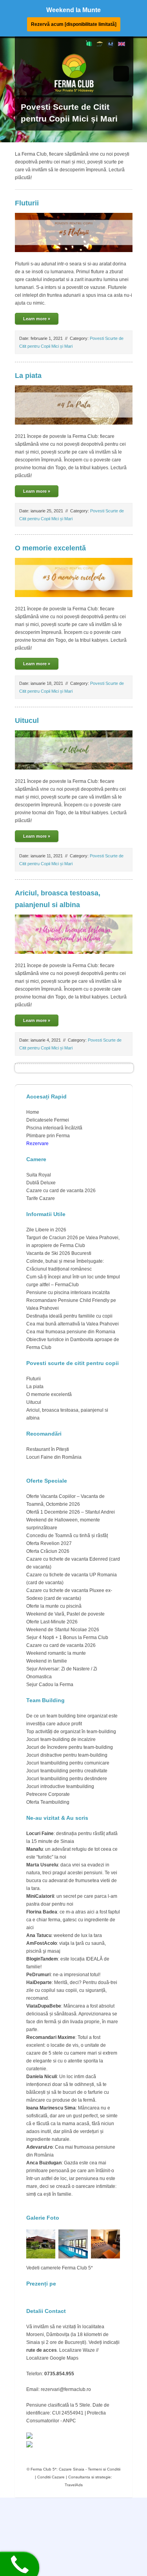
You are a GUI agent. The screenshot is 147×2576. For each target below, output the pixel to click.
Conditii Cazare (51, 2477)
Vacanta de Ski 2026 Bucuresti (59, 1253)
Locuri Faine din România (54, 1457)
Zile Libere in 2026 (46, 1230)
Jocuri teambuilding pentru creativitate (67, 1771)
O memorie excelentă (50, 548)
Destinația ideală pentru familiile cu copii (69, 1316)
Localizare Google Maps (52, 2358)
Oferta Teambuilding (48, 1802)
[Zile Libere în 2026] (100, 46)
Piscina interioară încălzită (54, 1128)
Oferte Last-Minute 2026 (52, 1622)
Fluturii (27, 203)
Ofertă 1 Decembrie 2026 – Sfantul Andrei (71, 1512)
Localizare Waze (77, 2350)
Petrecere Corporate (48, 1794)
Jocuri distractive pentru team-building (67, 1755)
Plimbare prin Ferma (48, 1136)
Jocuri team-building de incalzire (61, 1739)
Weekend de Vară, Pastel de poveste (65, 1614)
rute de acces (42, 2350)
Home (33, 1112)
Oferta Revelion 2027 (49, 1543)
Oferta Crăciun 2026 (48, 1551)
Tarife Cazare (41, 1198)
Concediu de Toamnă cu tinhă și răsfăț (67, 1536)
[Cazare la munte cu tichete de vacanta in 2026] (89, 45)
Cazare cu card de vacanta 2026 (61, 1191)
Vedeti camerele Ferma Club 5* (60, 2268)
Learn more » (37, 319)
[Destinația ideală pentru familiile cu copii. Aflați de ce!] (111, 46)
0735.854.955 (59, 2374)
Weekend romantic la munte (56, 1653)
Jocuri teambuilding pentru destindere (67, 1779)
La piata (28, 376)
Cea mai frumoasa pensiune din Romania (71, 1332)
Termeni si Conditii (104, 2469)
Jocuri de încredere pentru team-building (70, 1747)
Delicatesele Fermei (48, 1120)
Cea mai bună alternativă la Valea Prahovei (73, 1324)
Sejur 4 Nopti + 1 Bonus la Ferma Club (67, 1637)
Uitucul (27, 721)
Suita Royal (39, 1175)
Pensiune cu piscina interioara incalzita (68, 1293)
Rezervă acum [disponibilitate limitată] (74, 24)
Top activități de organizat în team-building (71, 1732)
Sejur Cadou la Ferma (50, 1685)
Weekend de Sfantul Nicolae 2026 (63, 1630)
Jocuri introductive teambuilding (60, 1786)
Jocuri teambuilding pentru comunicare (68, 1763)
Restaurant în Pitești (48, 1449)
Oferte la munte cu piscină (54, 1606)
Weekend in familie (47, 1661)
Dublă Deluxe (41, 1183)
